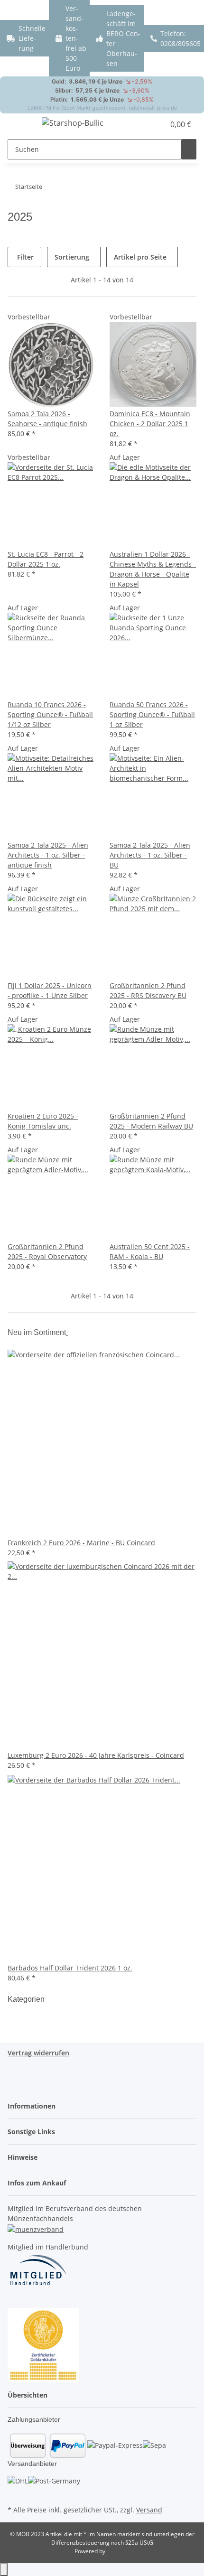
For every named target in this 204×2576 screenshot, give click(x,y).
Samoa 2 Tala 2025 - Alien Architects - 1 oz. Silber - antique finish (48, 855)
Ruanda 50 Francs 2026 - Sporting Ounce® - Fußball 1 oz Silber (152, 714)
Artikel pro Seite (140, 257)
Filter (24, 257)
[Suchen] (189, 149)
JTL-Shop (118, 2551)
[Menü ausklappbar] (19, 124)
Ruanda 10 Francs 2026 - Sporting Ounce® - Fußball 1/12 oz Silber (50, 714)
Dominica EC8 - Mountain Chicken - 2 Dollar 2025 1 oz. (150, 424)
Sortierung (72, 257)
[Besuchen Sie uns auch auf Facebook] (15, 2492)
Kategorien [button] (27, 1999)
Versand (149, 2510)
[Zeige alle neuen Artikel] (67, 1332)
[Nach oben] (4, 2570)
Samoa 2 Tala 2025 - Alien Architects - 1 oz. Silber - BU (150, 855)
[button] (158, 124)
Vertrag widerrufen (38, 2053)
